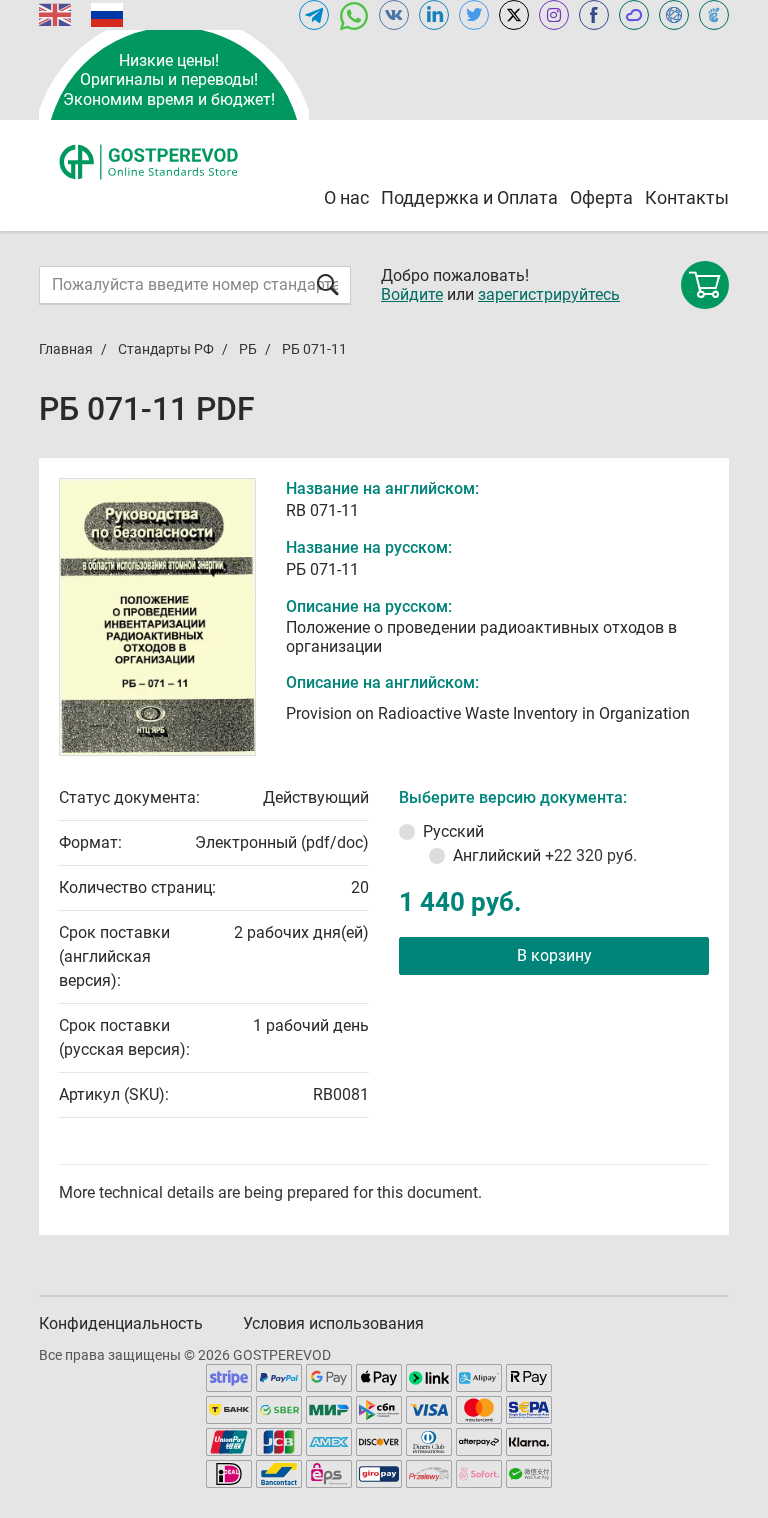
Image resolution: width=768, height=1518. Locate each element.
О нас (346, 197)
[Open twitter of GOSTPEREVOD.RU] (474, 15)
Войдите (412, 294)
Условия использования (333, 1323)
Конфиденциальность (121, 1323)
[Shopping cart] (705, 285)
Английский (545, 855)
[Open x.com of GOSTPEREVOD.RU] (514, 15)
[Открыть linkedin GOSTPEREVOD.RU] (434, 15)
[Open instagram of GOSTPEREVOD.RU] (554, 15)
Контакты (687, 197)
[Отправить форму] (328, 284)
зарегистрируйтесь (549, 294)
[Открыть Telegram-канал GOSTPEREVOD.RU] (314, 15)
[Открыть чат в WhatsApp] (354, 15)
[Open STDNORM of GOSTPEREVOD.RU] (634, 15)
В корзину (554, 955)
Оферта (601, 197)
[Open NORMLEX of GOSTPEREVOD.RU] (674, 15)
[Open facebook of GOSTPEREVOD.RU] (594, 15)
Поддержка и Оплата (469, 197)
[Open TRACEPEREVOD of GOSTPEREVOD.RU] (714, 15)
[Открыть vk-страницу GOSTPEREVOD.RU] (394, 15)
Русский (453, 831)
